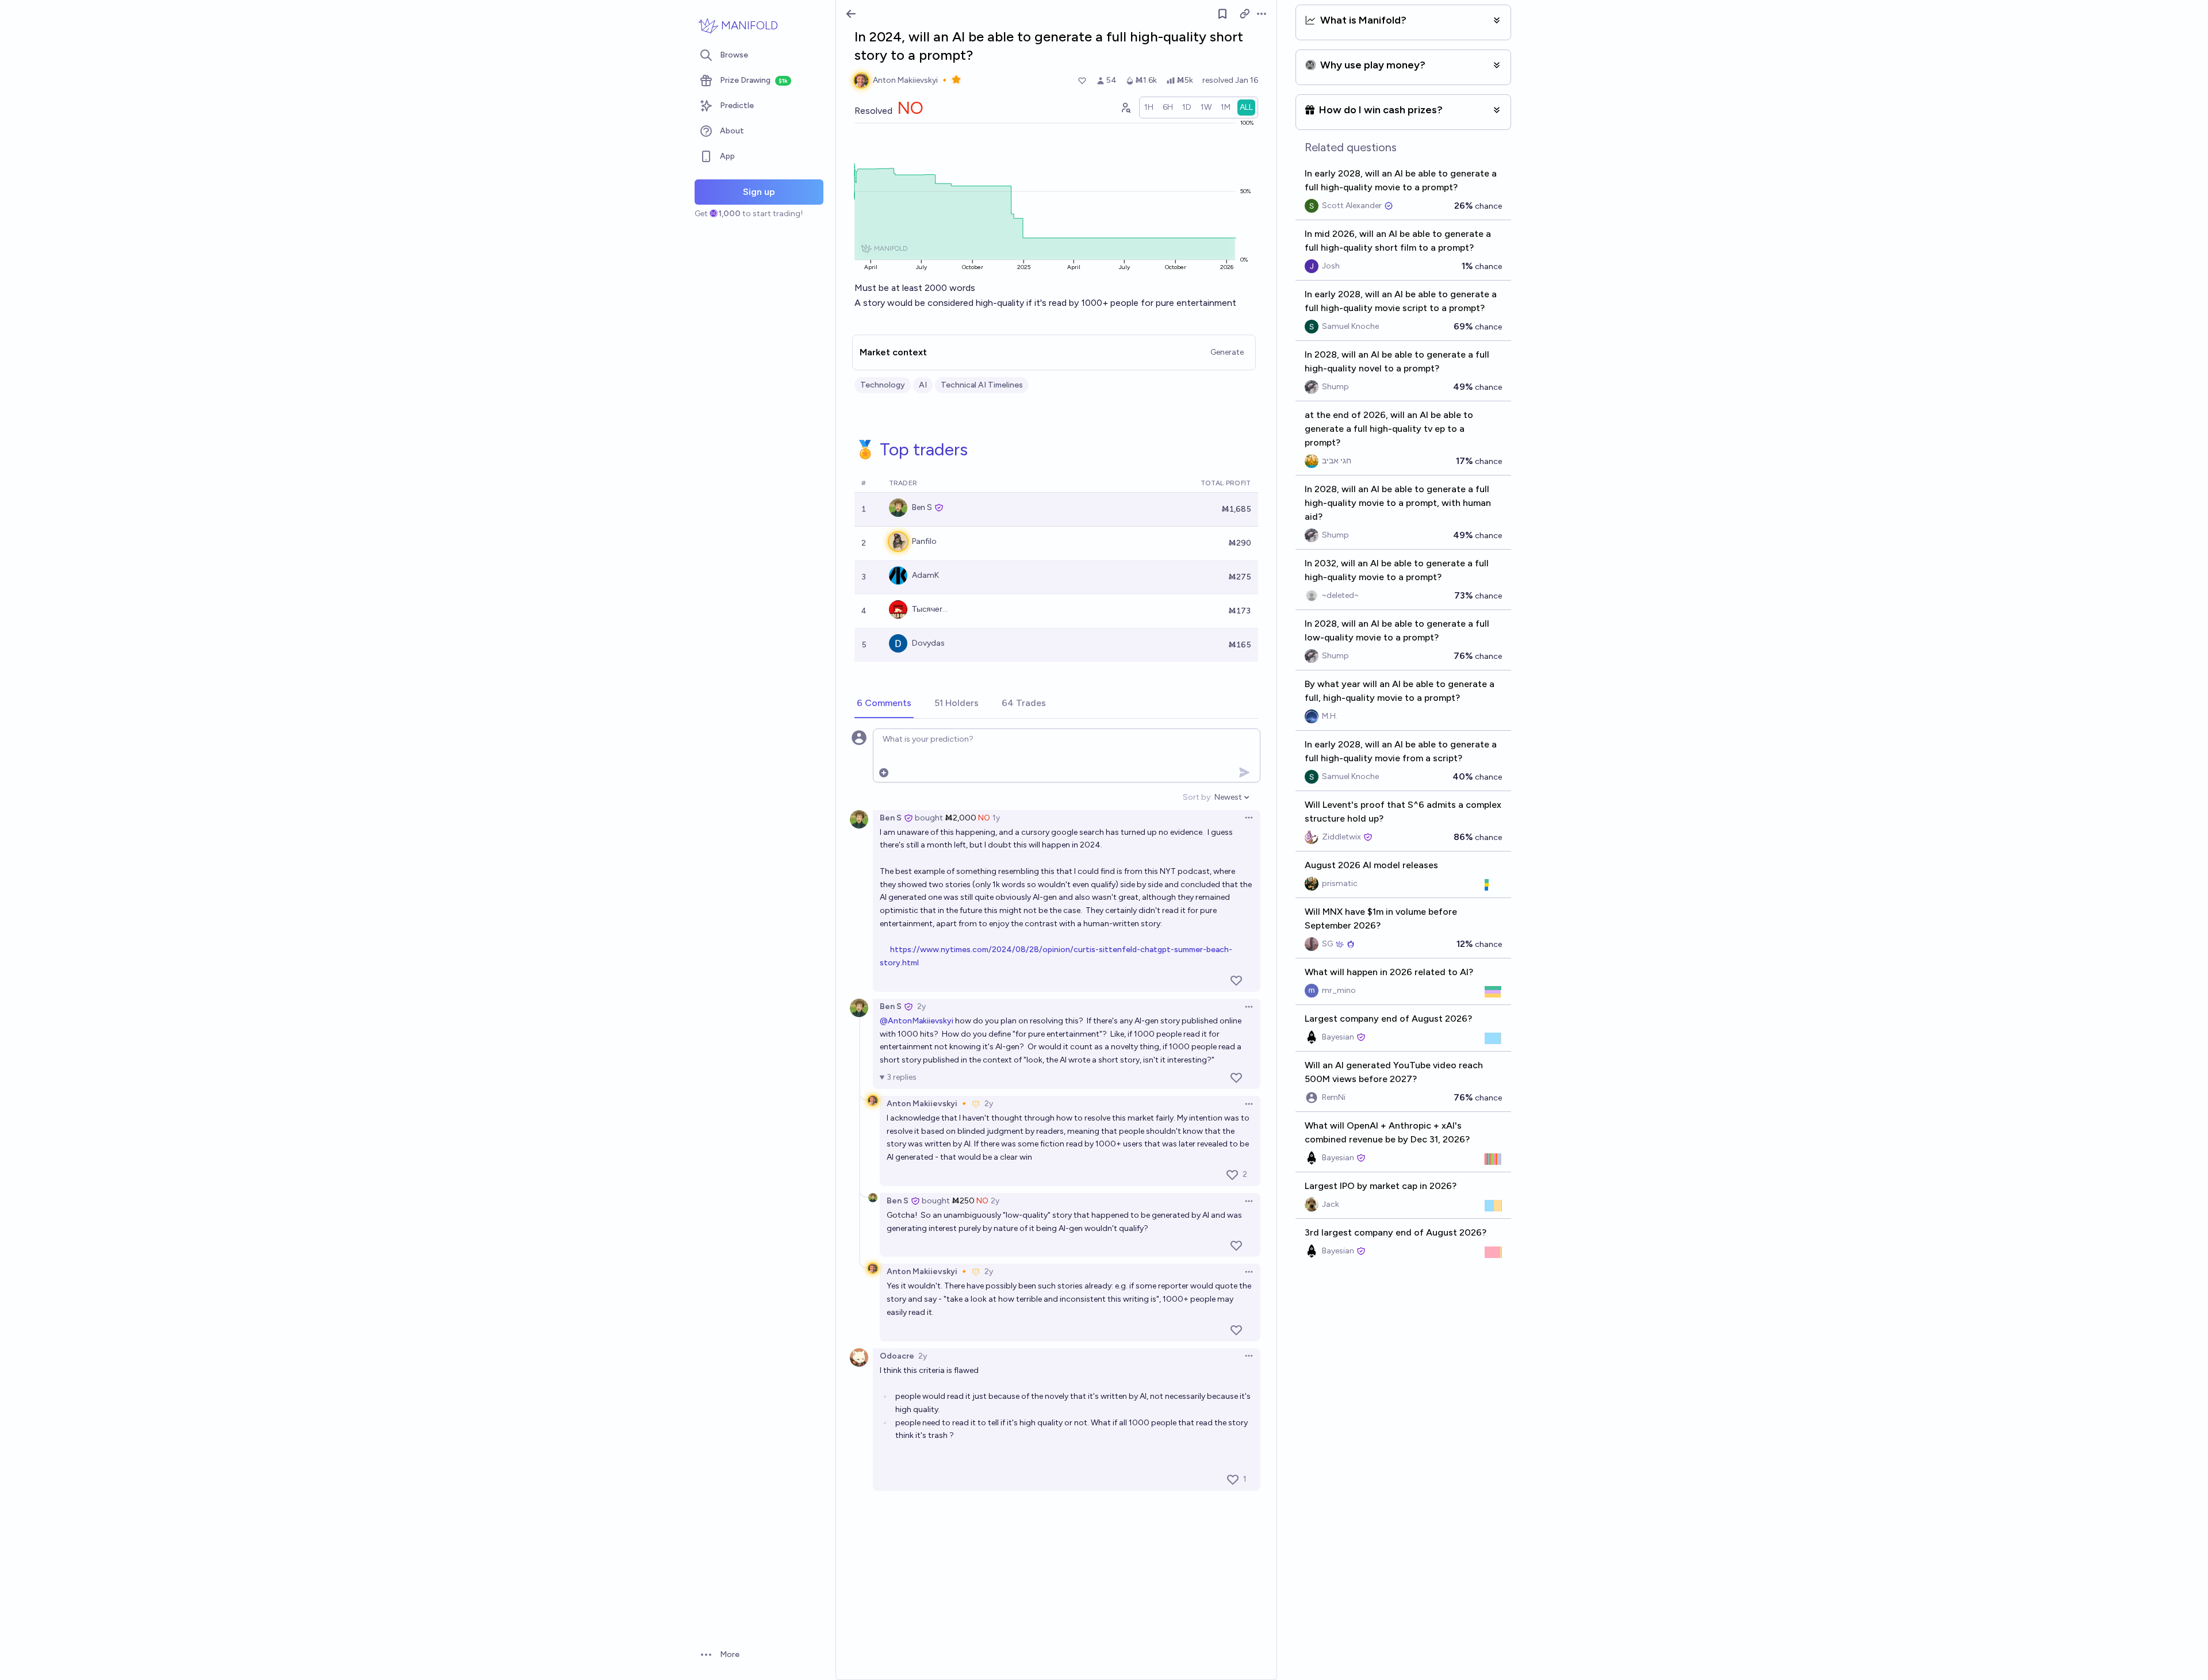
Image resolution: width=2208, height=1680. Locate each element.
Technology (883, 385)
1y (996, 818)
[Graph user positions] (1125, 108)
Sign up (759, 192)
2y (921, 1006)
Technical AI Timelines (982, 385)
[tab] (884, 704)
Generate (1227, 352)
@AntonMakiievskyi (917, 1021)
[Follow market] (1222, 14)
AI (923, 385)
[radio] (1149, 108)
